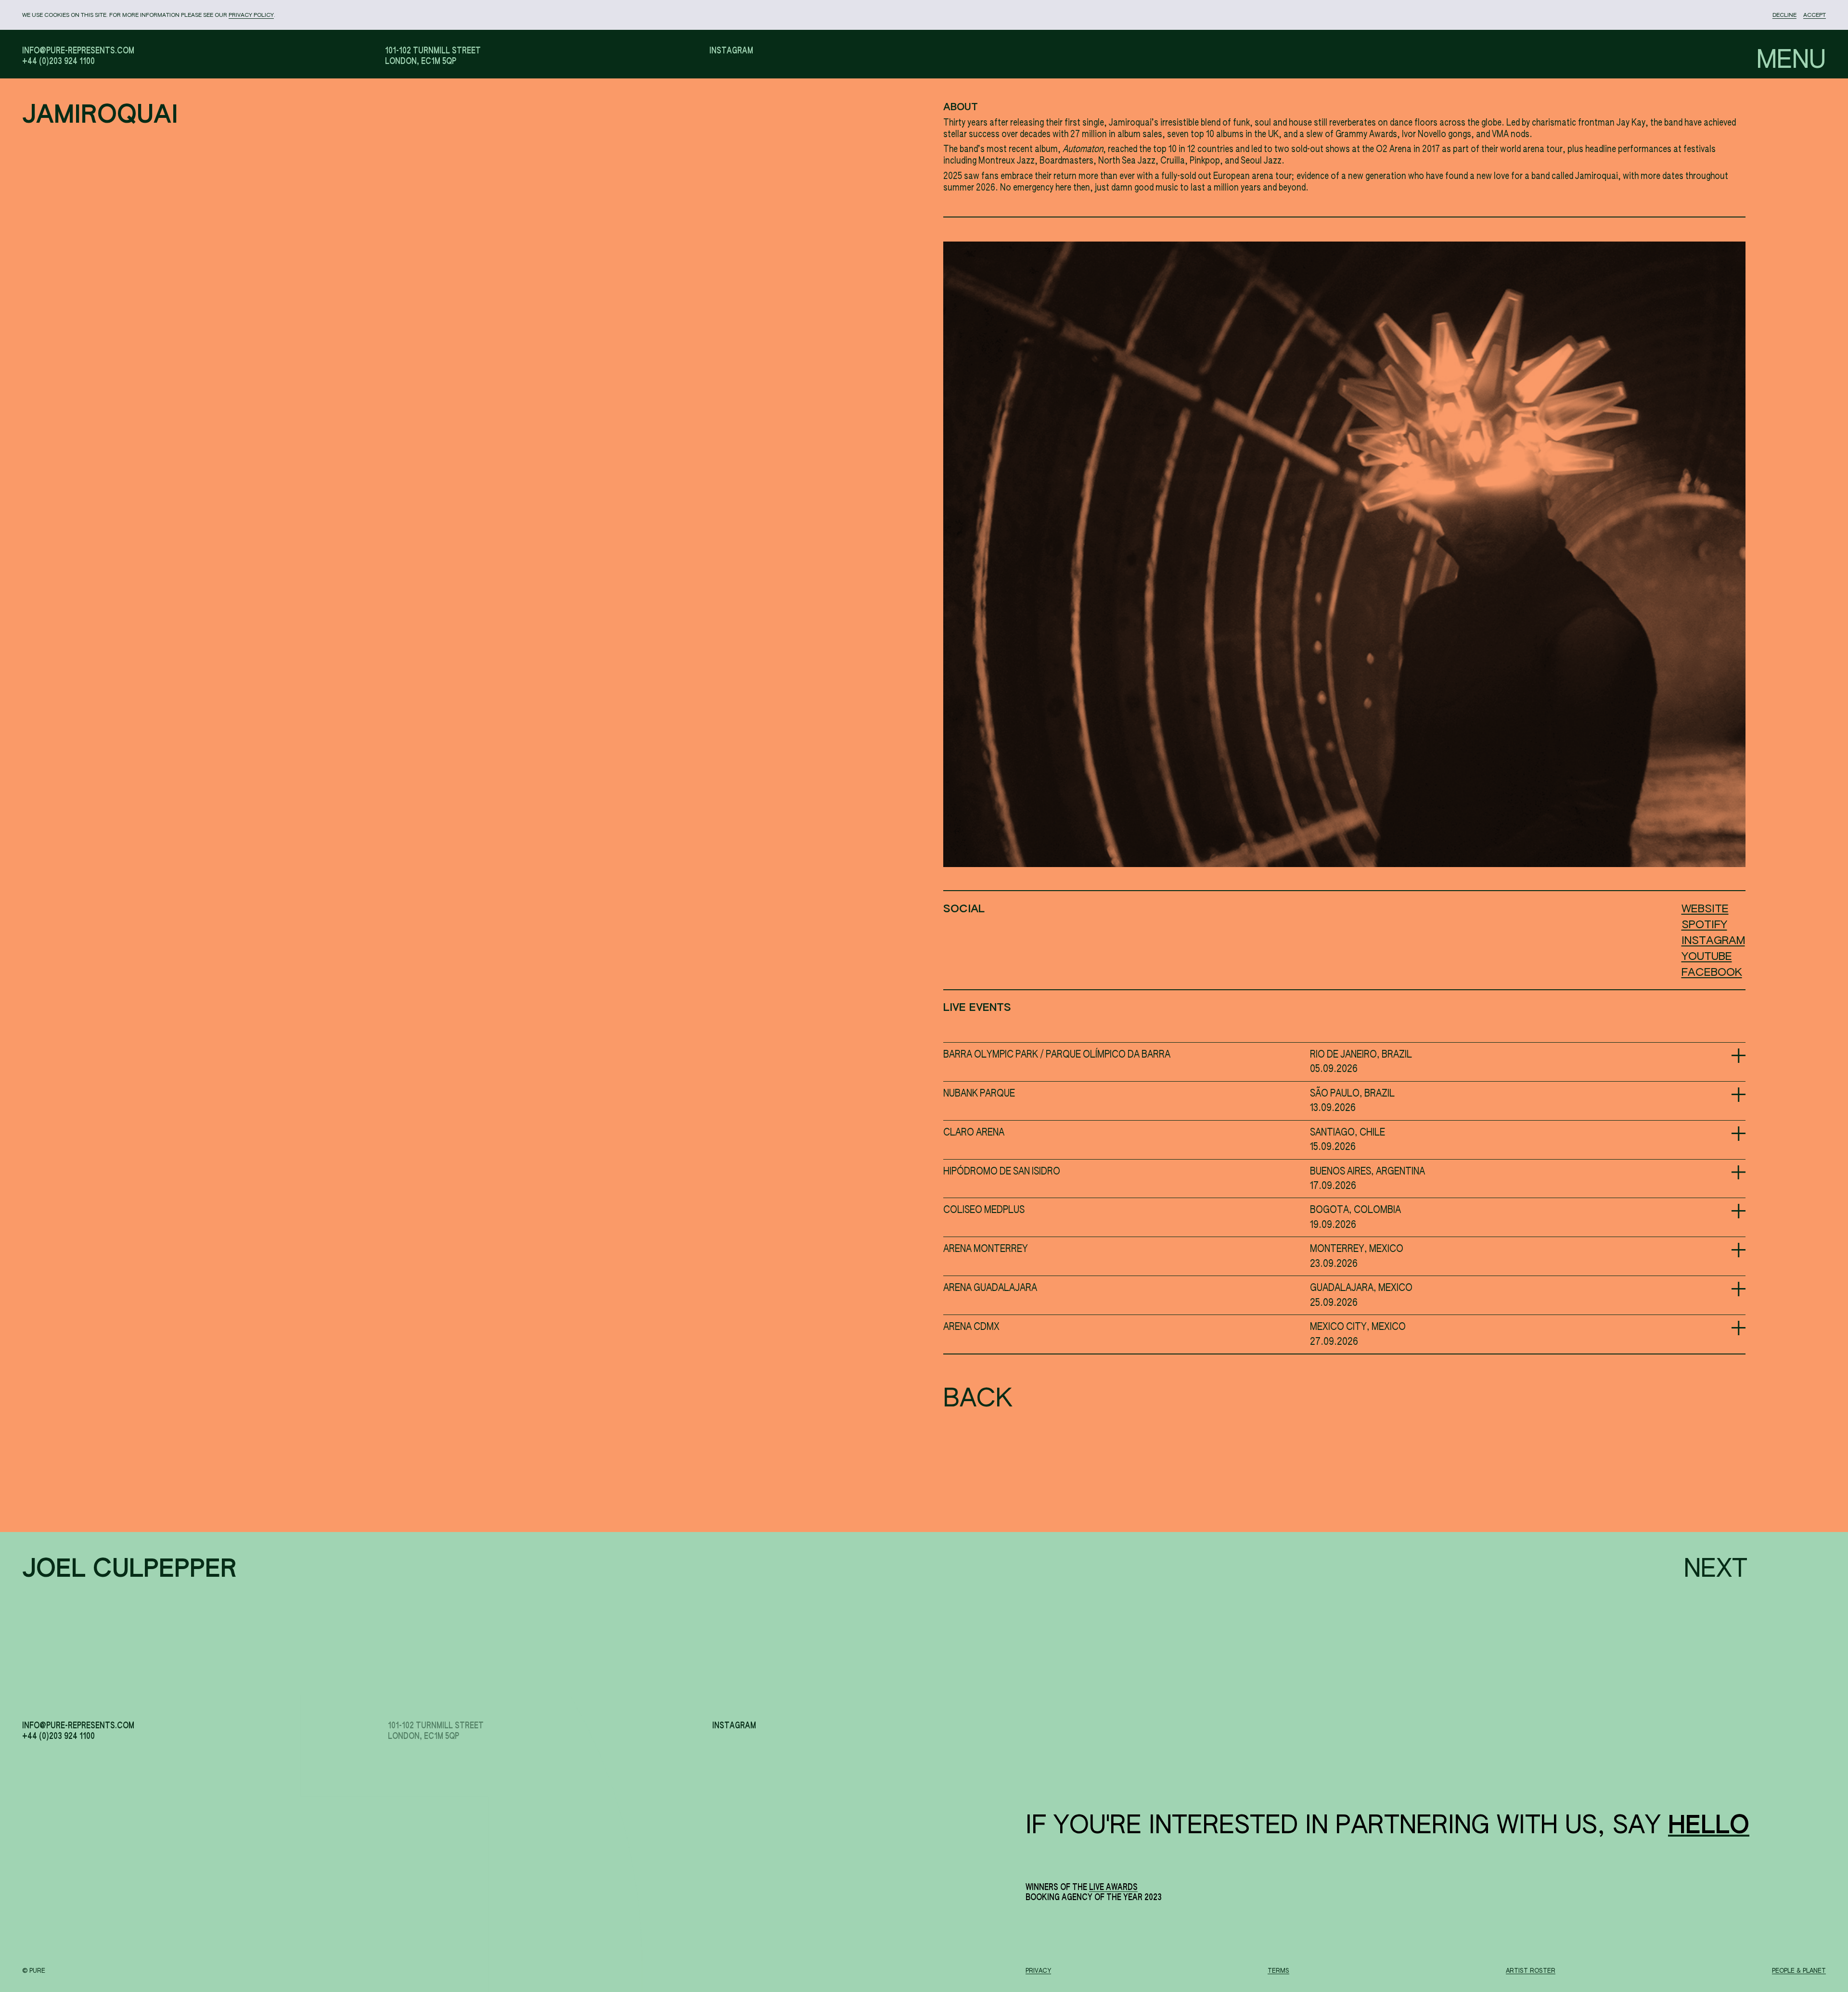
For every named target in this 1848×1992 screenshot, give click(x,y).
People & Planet (1799, 1971)
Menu (1791, 61)
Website (1705, 909)
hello (1709, 1826)
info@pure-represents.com (78, 51)
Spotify (1704, 925)
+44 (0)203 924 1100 (58, 62)
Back (955, 1397)
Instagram (731, 51)
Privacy (1038, 1971)
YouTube (1707, 957)
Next (1716, 1570)
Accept (1815, 15)
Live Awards (1113, 1888)
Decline (1784, 15)
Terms (1278, 1971)
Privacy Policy (251, 15)
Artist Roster (1531, 1971)
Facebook (1712, 973)
